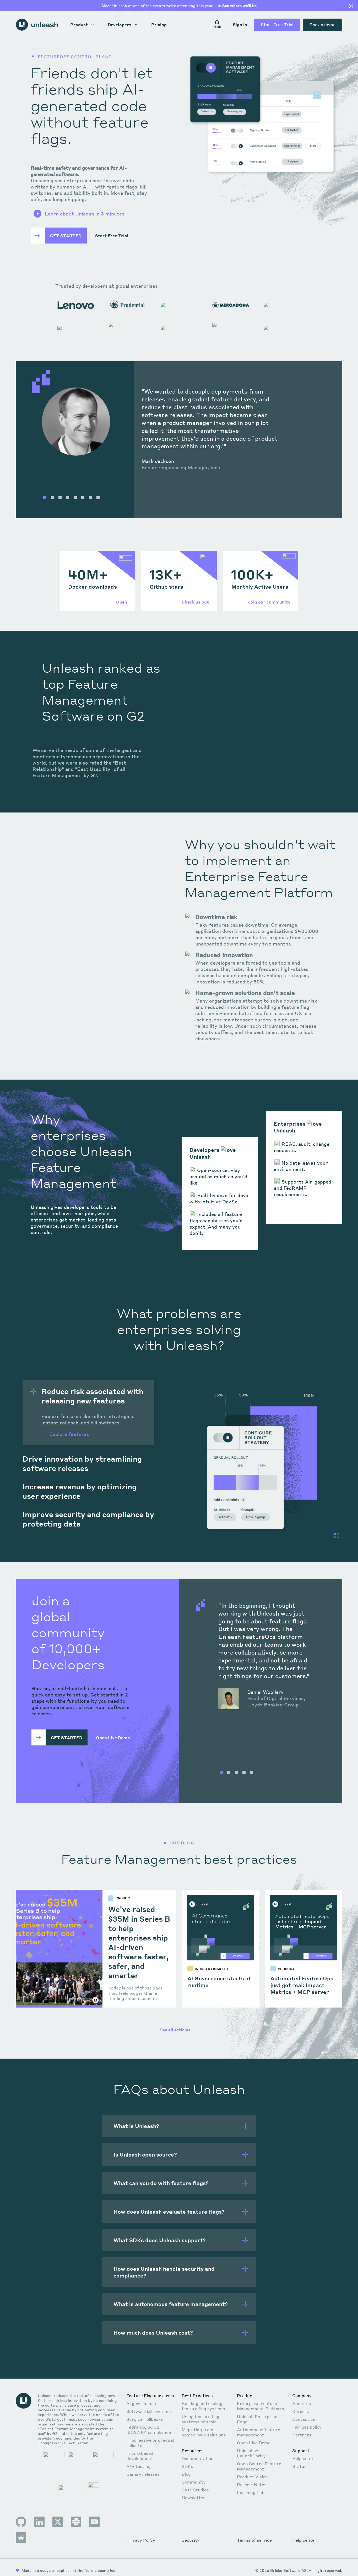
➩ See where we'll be (237, 5)
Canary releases (143, 2474)
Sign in (240, 24)
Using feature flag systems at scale (200, 2419)
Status (299, 2466)
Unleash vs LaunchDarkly (251, 2453)
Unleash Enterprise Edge (257, 2419)
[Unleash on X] (58, 2522)
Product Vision (252, 2477)
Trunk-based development (140, 2456)
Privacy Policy (141, 2540)
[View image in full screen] (337, 1536)
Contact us (304, 2419)
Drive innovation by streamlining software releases (82, 1463)
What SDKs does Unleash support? (160, 2240)
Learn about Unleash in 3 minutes (85, 214)
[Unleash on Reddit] (21, 2538)
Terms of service (254, 2540)
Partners (302, 2435)
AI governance (141, 2403)
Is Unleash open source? (145, 2154)
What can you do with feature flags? (161, 2183)
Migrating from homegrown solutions (204, 2432)
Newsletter (193, 2498)
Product (79, 24)
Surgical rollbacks (145, 2419)
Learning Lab (251, 2492)
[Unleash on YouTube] (94, 2522)
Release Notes (252, 2484)
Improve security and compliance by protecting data (88, 1519)
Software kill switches (149, 2411)
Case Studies (195, 2490)
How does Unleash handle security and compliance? (164, 2272)
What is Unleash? (136, 2126)
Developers (120, 24)
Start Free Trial (277, 24)
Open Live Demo (254, 2443)
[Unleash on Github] (21, 2522)
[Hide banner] (351, 6)
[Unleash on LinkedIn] (39, 2522)
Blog (186, 2474)
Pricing (159, 24)
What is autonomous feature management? (171, 2304)
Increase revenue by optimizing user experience (80, 1491)
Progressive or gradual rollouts (150, 2443)
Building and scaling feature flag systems (203, 2406)
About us (302, 2403)
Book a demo (322, 24)
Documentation (198, 2458)
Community (194, 2482)
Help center (304, 2458)
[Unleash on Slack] (76, 2522)
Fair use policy (307, 2427)
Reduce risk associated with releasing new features (92, 1396)
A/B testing (139, 2466)
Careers (301, 2411)
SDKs (187, 2466)
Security (191, 2540)
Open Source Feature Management (259, 2466)
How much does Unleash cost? (153, 2332)
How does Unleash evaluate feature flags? (169, 2212)
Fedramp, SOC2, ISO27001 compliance (149, 2429)
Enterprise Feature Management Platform (261, 2406)
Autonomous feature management (259, 2432)
